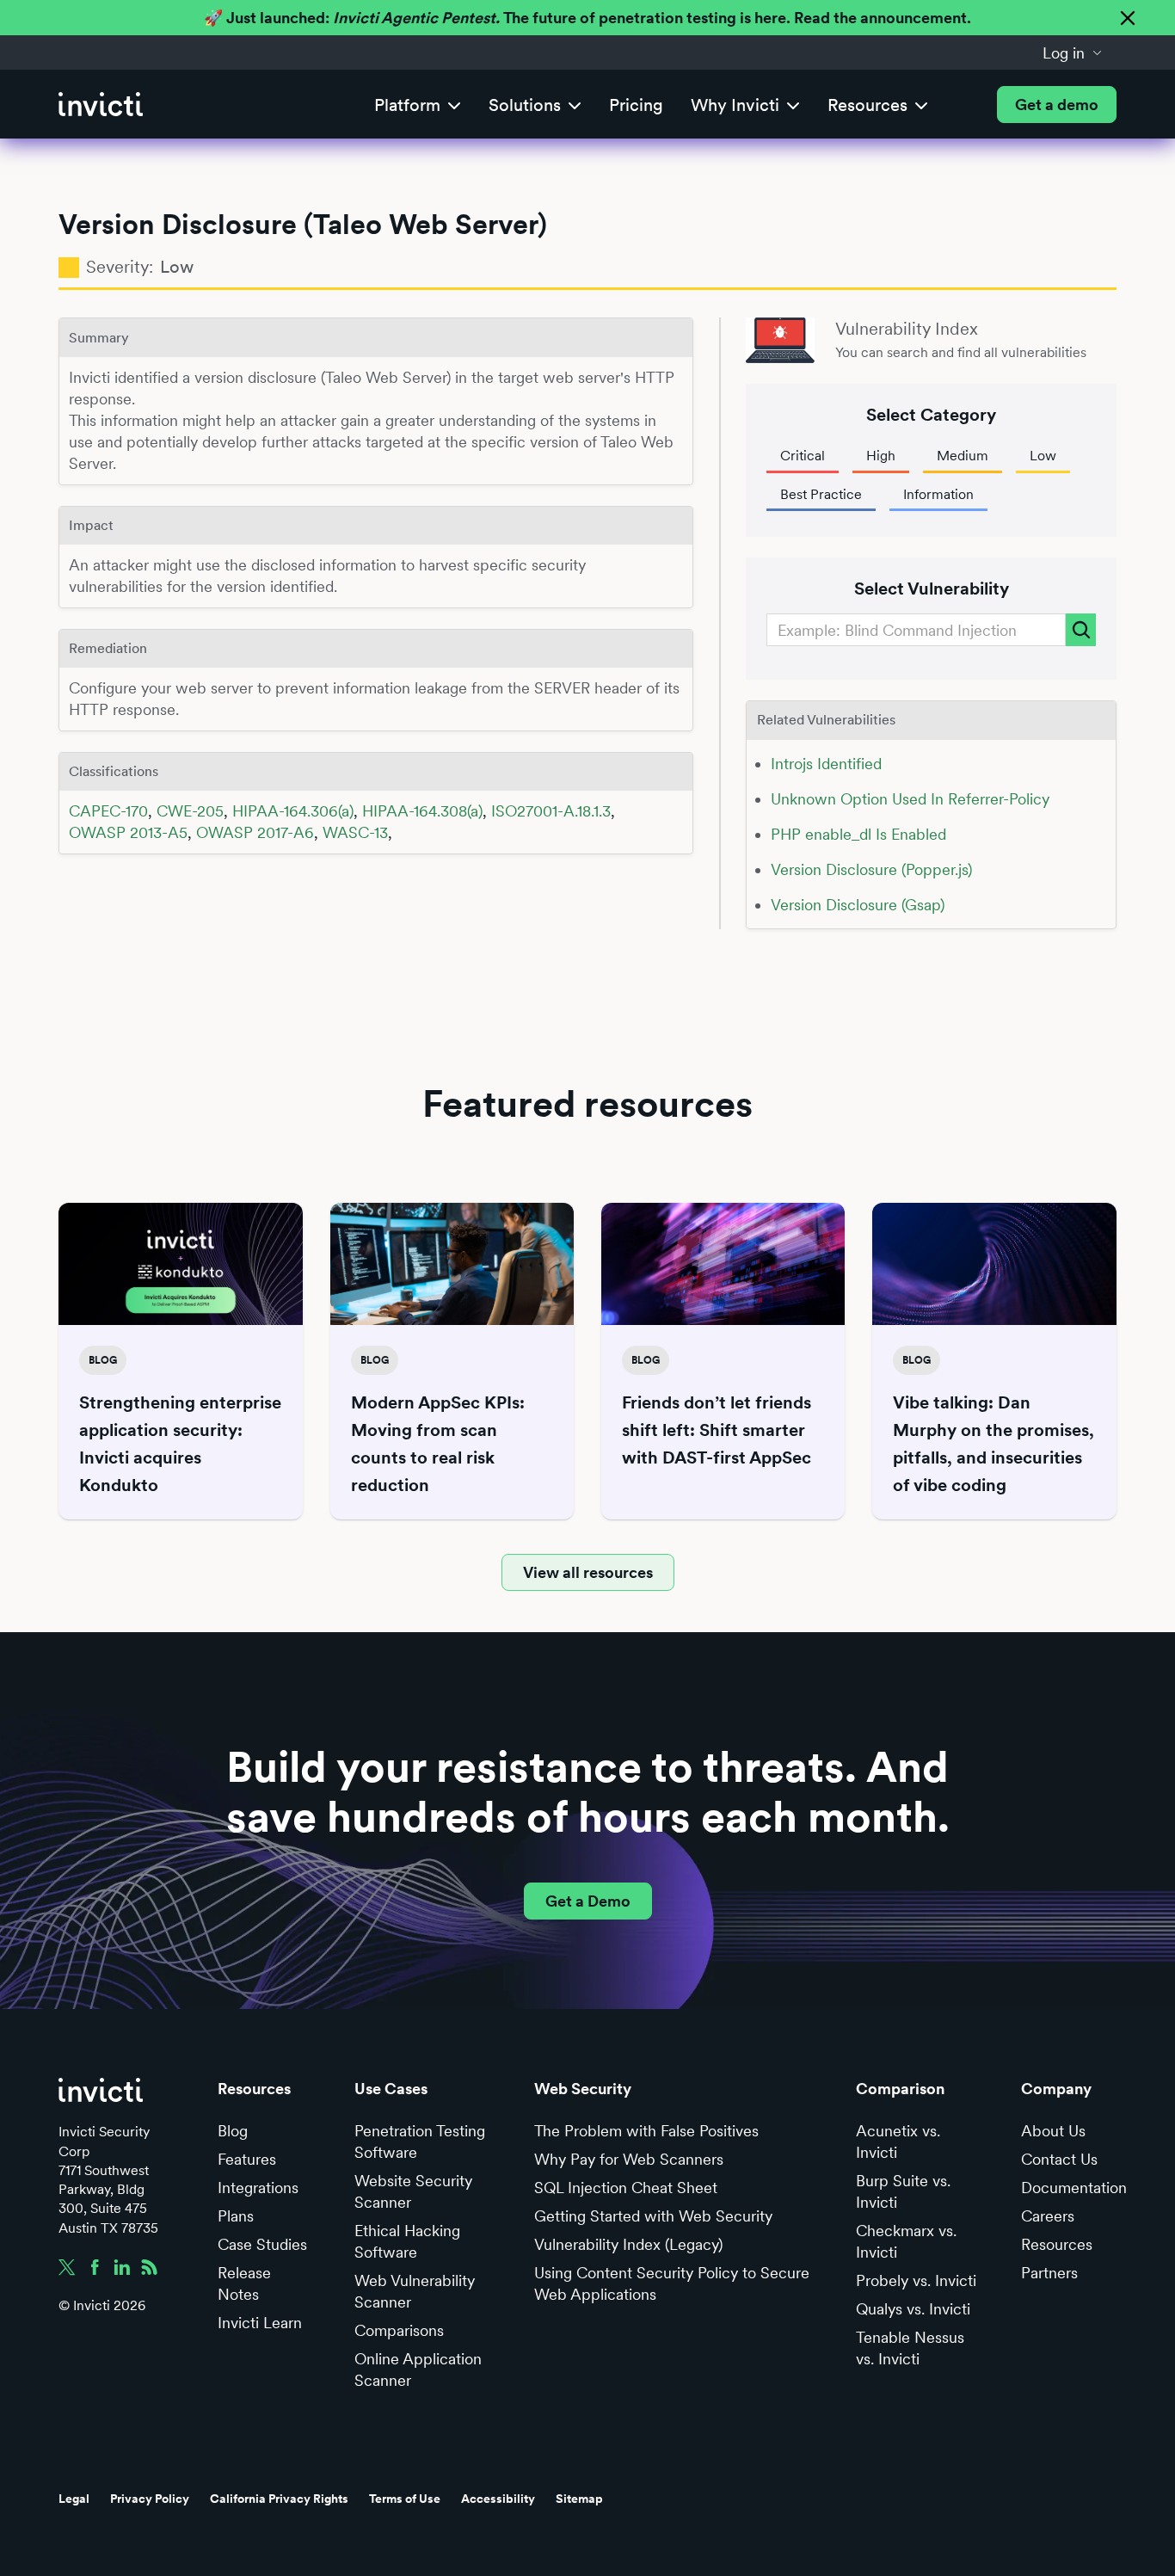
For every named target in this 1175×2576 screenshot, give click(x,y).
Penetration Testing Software (420, 2142)
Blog (233, 2131)
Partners (1049, 2273)
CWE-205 (190, 811)
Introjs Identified (826, 764)
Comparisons (399, 2330)
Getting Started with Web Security (653, 2216)
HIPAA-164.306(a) (293, 811)
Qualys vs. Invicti (913, 2309)
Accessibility (498, 2499)
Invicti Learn (260, 2323)
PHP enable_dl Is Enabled (858, 834)
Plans (236, 2216)
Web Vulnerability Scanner (415, 2291)
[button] (1073, 52)
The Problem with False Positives (646, 2131)
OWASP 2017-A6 (255, 832)
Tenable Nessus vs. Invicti (910, 2348)
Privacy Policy (150, 2499)
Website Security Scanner (413, 2191)
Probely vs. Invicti (916, 2280)
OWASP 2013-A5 (128, 832)
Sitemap (579, 2499)
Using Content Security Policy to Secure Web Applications (672, 2283)
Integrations (258, 2188)
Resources (1057, 2244)
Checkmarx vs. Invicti (906, 2241)
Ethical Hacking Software (407, 2241)
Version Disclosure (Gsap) (858, 905)
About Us (1053, 2131)
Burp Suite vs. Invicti (903, 2191)
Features (247, 2159)
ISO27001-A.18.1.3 (551, 811)
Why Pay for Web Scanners (629, 2159)
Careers (1048, 2216)
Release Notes (244, 2283)
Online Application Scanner (418, 2370)
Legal (74, 2499)
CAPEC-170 (108, 811)
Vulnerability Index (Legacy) (628, 2244)
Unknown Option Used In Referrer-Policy (910, 799)
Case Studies (262, 2244)
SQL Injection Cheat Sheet (626, 2188)
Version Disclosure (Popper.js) (871, 869)
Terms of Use (405, 2499)
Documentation (1074, 2188)
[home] (101, 105)
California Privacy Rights (279, 2499)
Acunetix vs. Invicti (898, 2142)
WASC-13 (355, 832)
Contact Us (1059, 2159)
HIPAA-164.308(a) (422, 811)
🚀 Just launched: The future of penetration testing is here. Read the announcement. (587, 18)
